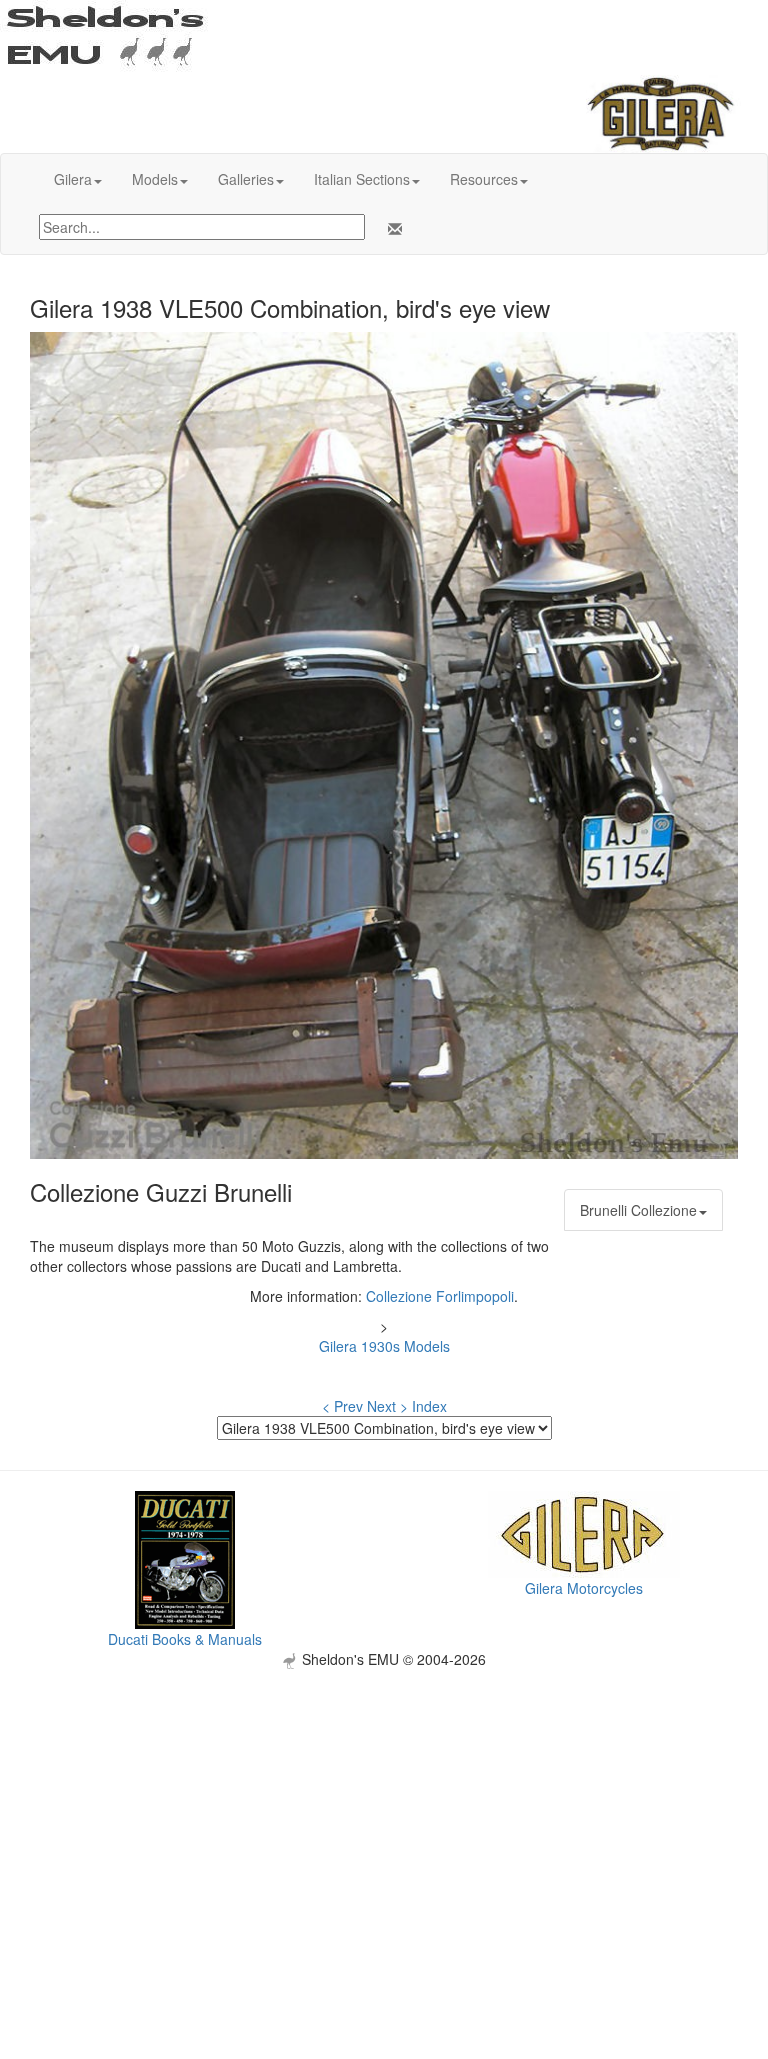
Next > (387, 1406)
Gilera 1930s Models (384, 1346)
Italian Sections (362, 179)
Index (429, 1406)
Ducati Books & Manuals (185, 1639)
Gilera (73, 179)
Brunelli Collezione (638, 1210)
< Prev (342, 1406)
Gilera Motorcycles (584, 1588)
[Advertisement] (384, 1809)
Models (155, 179)
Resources (484, 179)
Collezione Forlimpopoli (440, 1296)
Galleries (246, 179)
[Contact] (391, 229)
